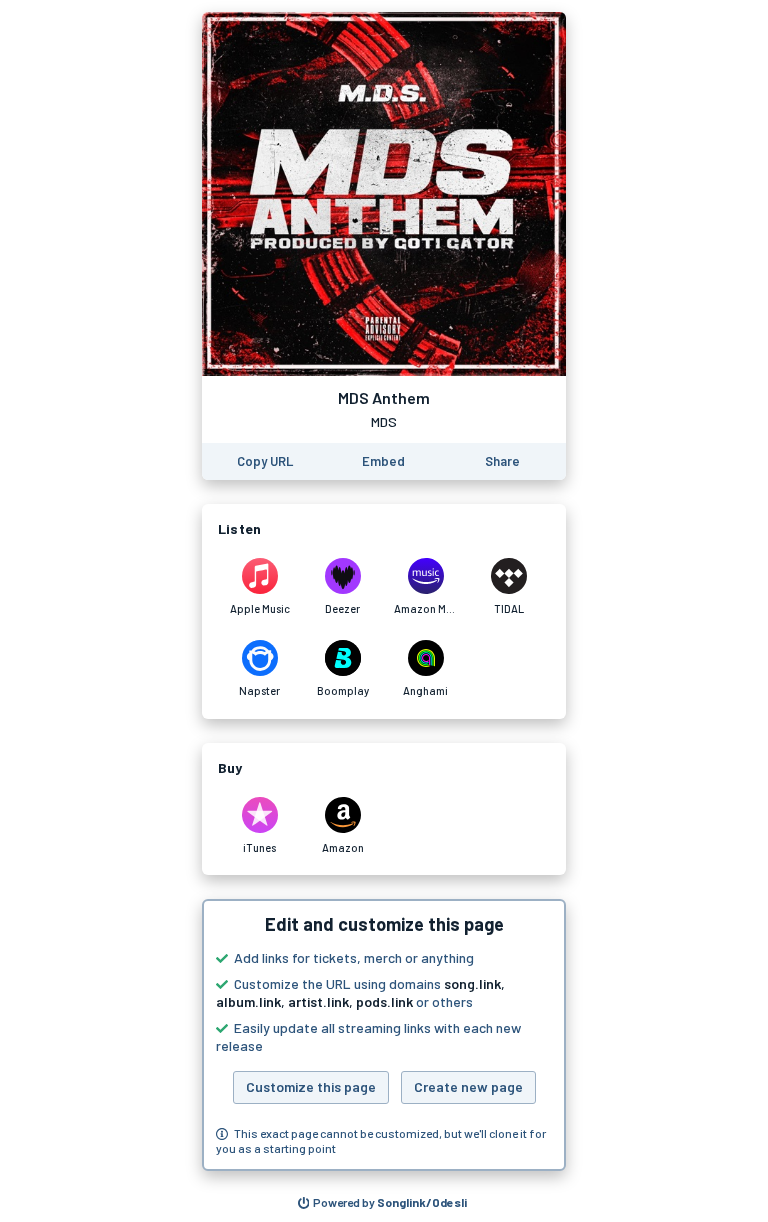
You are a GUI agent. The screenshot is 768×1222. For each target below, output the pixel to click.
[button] (384, 1035)
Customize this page (311, 1086)
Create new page (468, 1086)
